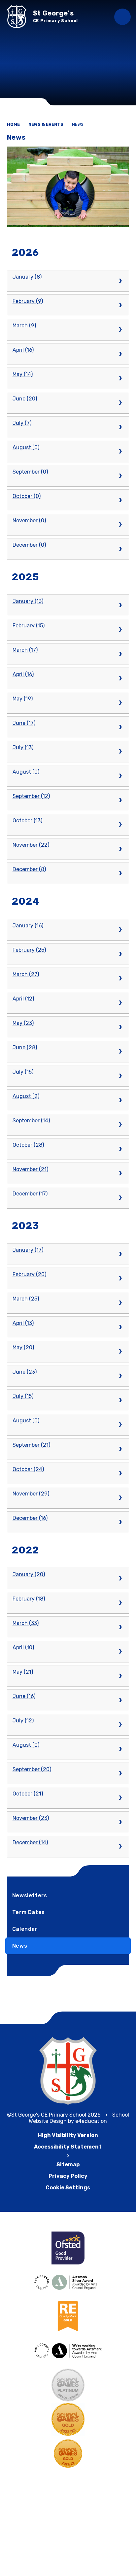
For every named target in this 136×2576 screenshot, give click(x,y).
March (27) (26, 974)
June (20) (25, 399)
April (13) (23, 1323)
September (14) (31, 1121)
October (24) (28, 1469)
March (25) (26, 1299)
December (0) (29, 545)
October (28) (28, 1145)
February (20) (29, 1274)
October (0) (27, 496)
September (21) (31, 1445)
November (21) (30, 1169)
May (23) (23, 1023)
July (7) (22, 423)
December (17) (30, 1194)
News (78, 124)
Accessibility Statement (68, 2147)
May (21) (23, 1672)
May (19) (23, 699)
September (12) (31, 796)
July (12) (23, 1721)
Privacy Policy (68, 2176)
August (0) (26, 447)
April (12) (23, 999)
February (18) (29, 1599)
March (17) (25, 650)
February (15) (29, 626)
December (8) (29, 869)
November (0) (29, 521)
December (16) (30, 1518)
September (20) (32, 1769)
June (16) (24, 1696)
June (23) (25, 1372)
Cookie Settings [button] (68, 2188)
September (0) (30, 472)
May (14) (23, 374)
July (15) (23, 1072)
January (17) (28, 1250)
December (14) (30, 1842)
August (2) (26, 1096)
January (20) (29, 1574)
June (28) (25, 1047)
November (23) (31, 1818)
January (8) (27, 277)
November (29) (31, 1494)
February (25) (29, 950)
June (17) (24, 723)
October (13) (27, 821)
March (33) (26, 1623)
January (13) (28, 601)
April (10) (23, 1647)
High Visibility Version (68, 2135)
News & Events (46, 124)
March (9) (24, 326)
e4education (91, 2121)
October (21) (28, 1794)
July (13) (23, 747)
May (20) (23, 1347)
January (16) (28, 926)
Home (13, 124)
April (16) (23, 350)
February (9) (28, 301)
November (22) (31, 845)
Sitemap (68, 2165)
